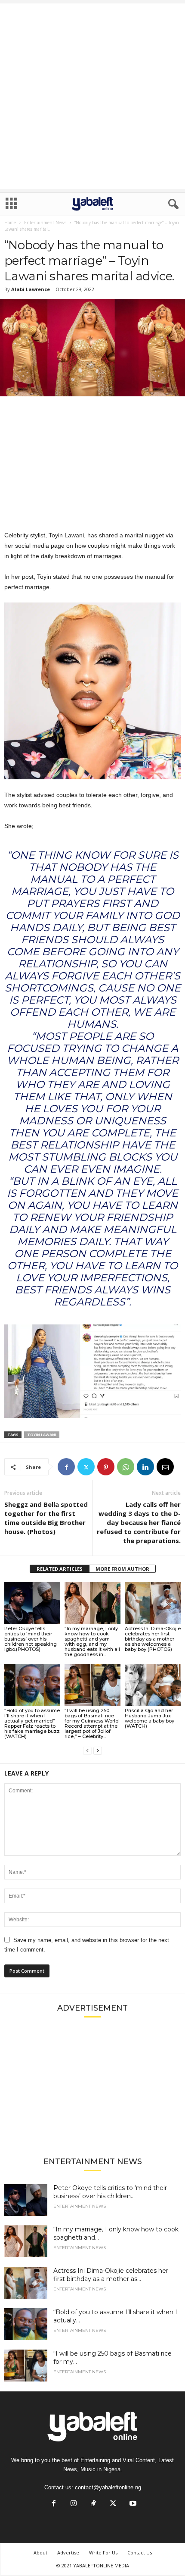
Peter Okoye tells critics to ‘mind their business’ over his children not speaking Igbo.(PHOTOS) (31, 1639)
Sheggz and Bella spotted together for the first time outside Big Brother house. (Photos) (46, 1518)
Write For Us (103, 2552)
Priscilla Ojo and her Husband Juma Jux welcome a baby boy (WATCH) (150, 1718)
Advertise (68, 2552)
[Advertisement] (92, 96)
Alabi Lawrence (31, 289)
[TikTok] (93, 2504)
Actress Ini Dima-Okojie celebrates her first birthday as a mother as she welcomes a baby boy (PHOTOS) (153, 1639)
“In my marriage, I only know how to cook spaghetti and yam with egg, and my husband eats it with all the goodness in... (92, 1641)
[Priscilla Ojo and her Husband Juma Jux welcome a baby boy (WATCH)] (153, 1685)
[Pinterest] (106, 1467)
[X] (86, 1467)
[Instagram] (74, 2504)
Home (10, 223)
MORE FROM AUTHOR (122, 1569)
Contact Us (140, 2552)
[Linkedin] (145, 1467)
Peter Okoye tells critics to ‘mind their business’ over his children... (110, 2192)
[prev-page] (87, 1751)
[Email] (165, 1467)
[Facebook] (66, 1467)
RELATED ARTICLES (60, 1569)
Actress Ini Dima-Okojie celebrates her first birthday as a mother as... (111, 2275)
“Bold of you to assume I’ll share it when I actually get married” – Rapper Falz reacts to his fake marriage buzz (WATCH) (32, 1723)
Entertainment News (45, 223)
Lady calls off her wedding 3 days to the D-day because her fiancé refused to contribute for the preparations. (139, 1522)
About (40, 2552)
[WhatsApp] (126, 1467)
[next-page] (98, 1751)
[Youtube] (132, 2504)
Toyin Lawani (42, 1435)
